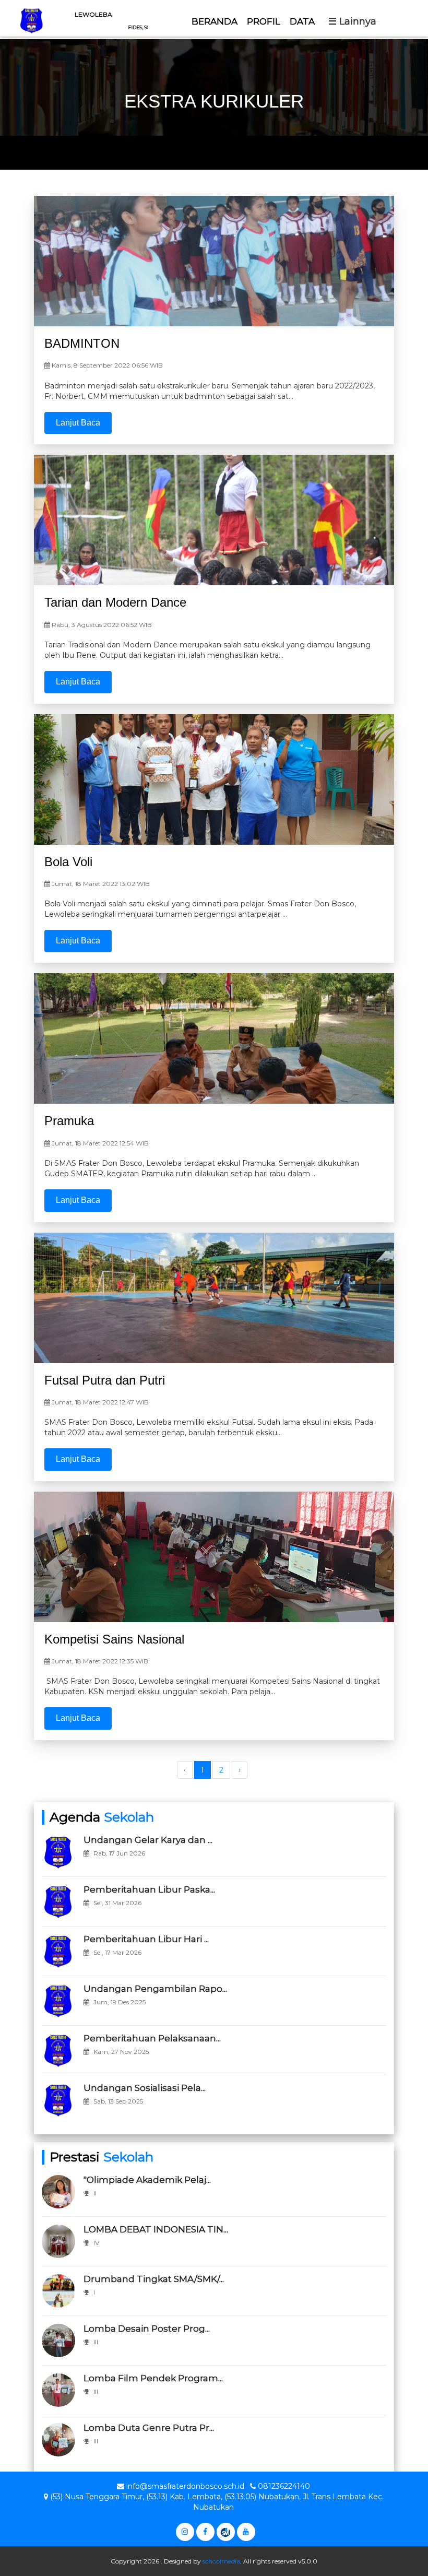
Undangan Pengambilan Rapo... (155, 1989)
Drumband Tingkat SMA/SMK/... (154, 2279)
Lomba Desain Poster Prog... (147, 2329)
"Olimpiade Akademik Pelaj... (147, 2180)
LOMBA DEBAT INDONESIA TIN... (156, 2229)
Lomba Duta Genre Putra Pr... (149, 2428)
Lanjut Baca (78, 423)
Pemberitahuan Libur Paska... (149, 1889)
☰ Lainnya (352, 21)
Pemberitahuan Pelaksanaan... (152, 2038)
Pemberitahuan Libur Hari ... (146, 1939)
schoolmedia (221, 2561)
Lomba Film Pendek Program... (153, 2378)
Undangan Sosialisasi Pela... (145, 2088)
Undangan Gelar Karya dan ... (148, 1840)
